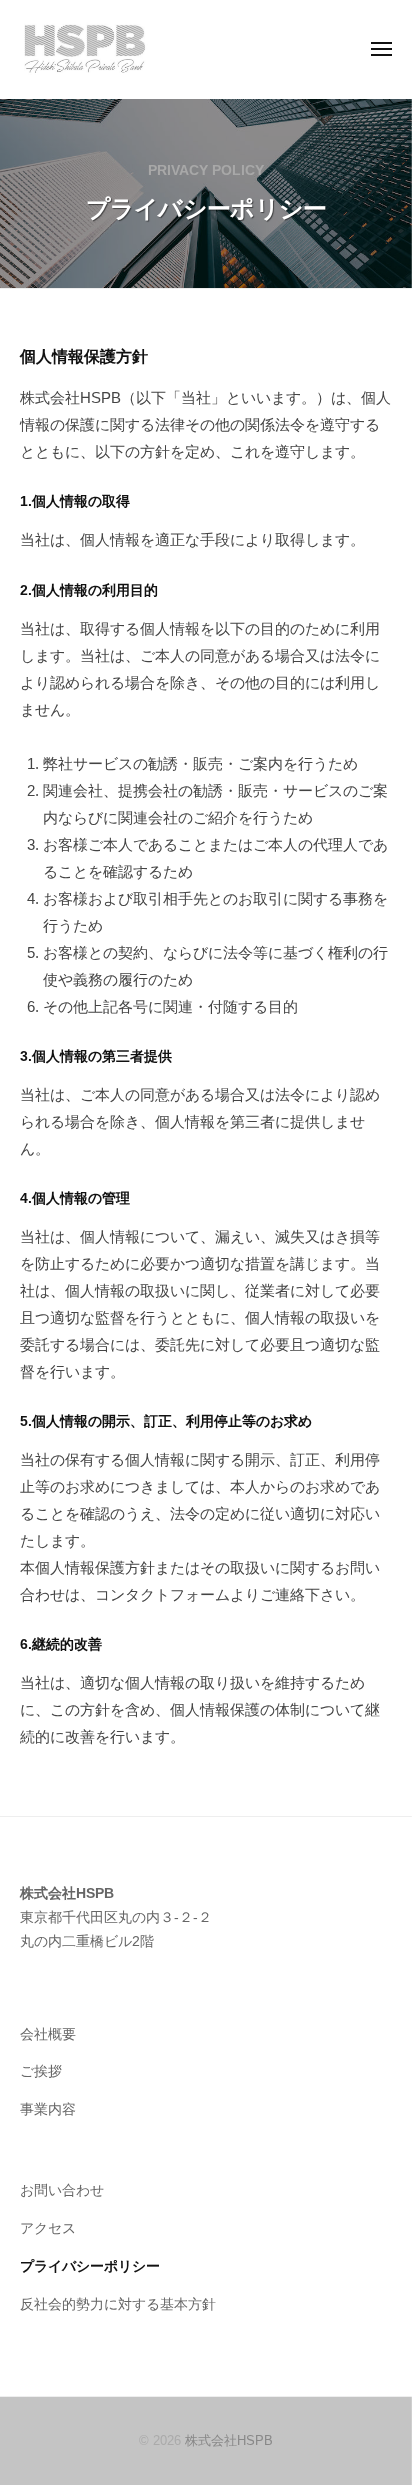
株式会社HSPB (229, 2440)
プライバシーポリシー (90, 2266)
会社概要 (48, 2034)
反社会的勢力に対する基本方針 (118, 2304)
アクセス (48, 2228)
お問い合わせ (62, 2190)
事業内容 (48, 2109)
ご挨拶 (41, 2071)
